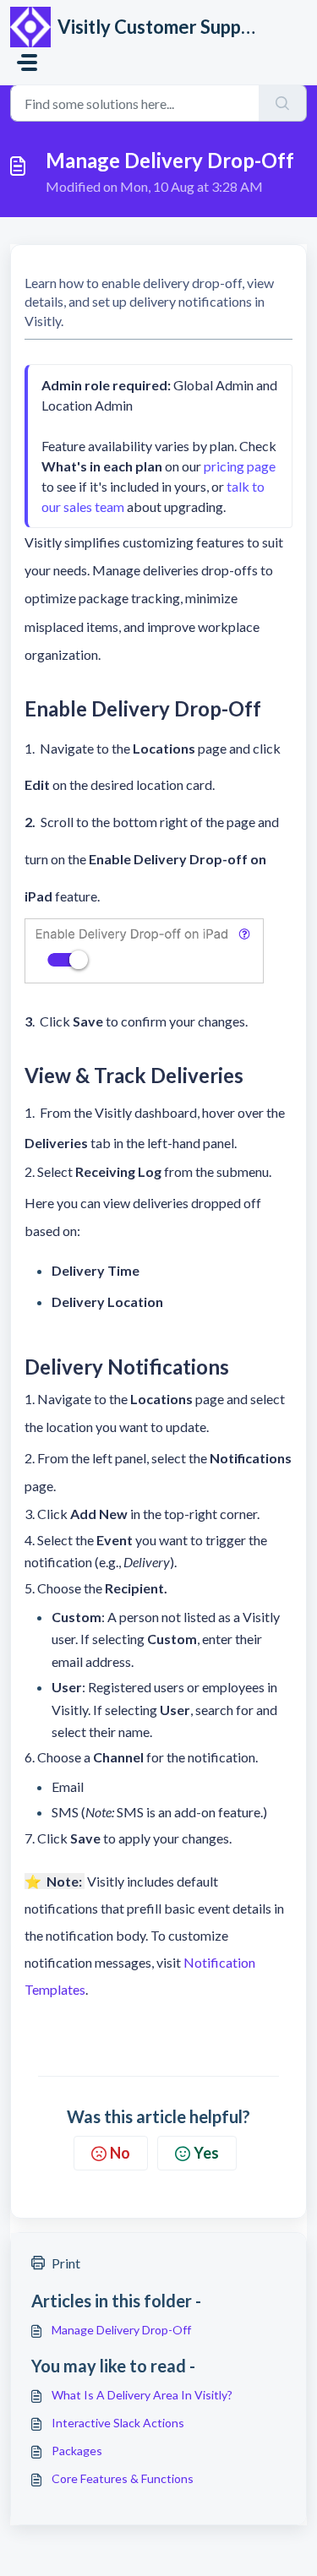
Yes (206, 2153)
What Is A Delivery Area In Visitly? (142, 2395)
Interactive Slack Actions (118, 2423)
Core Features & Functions (123, 2478)
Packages (77, 2451)
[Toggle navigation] (27, 63)
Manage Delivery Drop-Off (121, 2330)
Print (66, 2263)
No (120, 2153)
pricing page (240, 466)
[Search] (283, 103)
